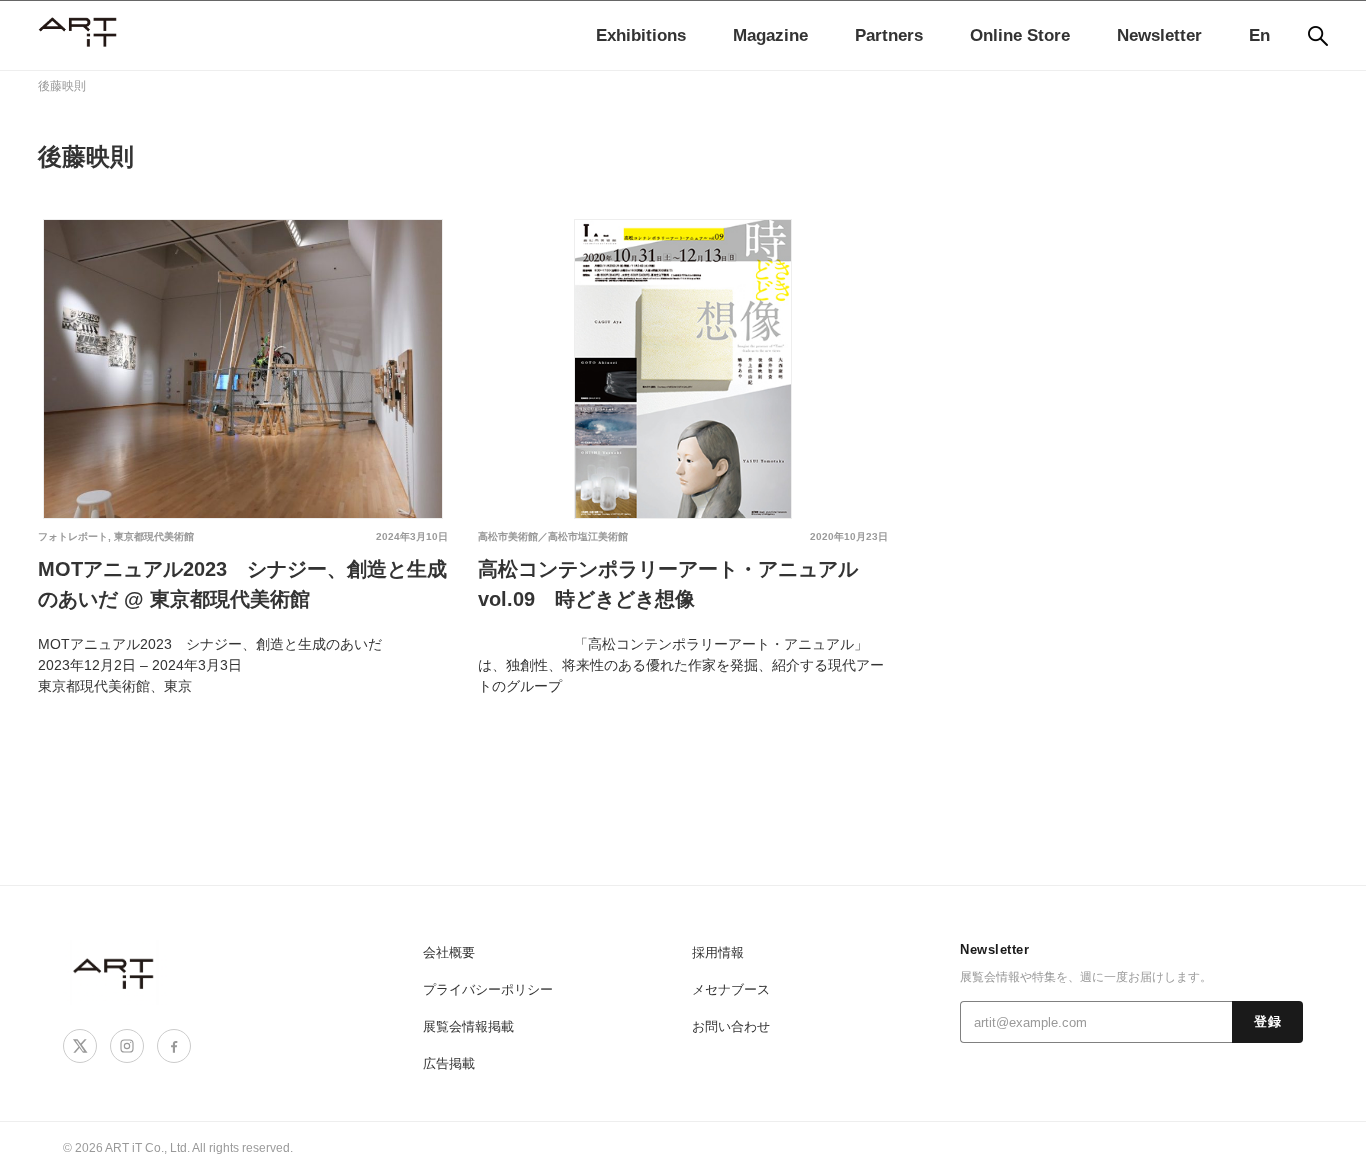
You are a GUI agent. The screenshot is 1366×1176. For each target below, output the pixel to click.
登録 (1267, 1022)
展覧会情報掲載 (468, 1026)
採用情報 (718, 952)
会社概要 (449, 952)
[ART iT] (115, 972)
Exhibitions (641, 35)
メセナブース (731, 989)
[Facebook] (174, 1046)
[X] (80, 1046)
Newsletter (1159, 35)
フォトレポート (73, 536)
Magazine (770, 35)
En (1259, 35)
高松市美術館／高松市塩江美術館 (553, 536)
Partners (889, 35)
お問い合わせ (731, 1026)
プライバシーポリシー (488, 989)
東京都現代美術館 (154, 536)
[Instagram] (127, 1046)
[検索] (1318, 36)
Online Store (1020, 35)
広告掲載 (449, 1063)
